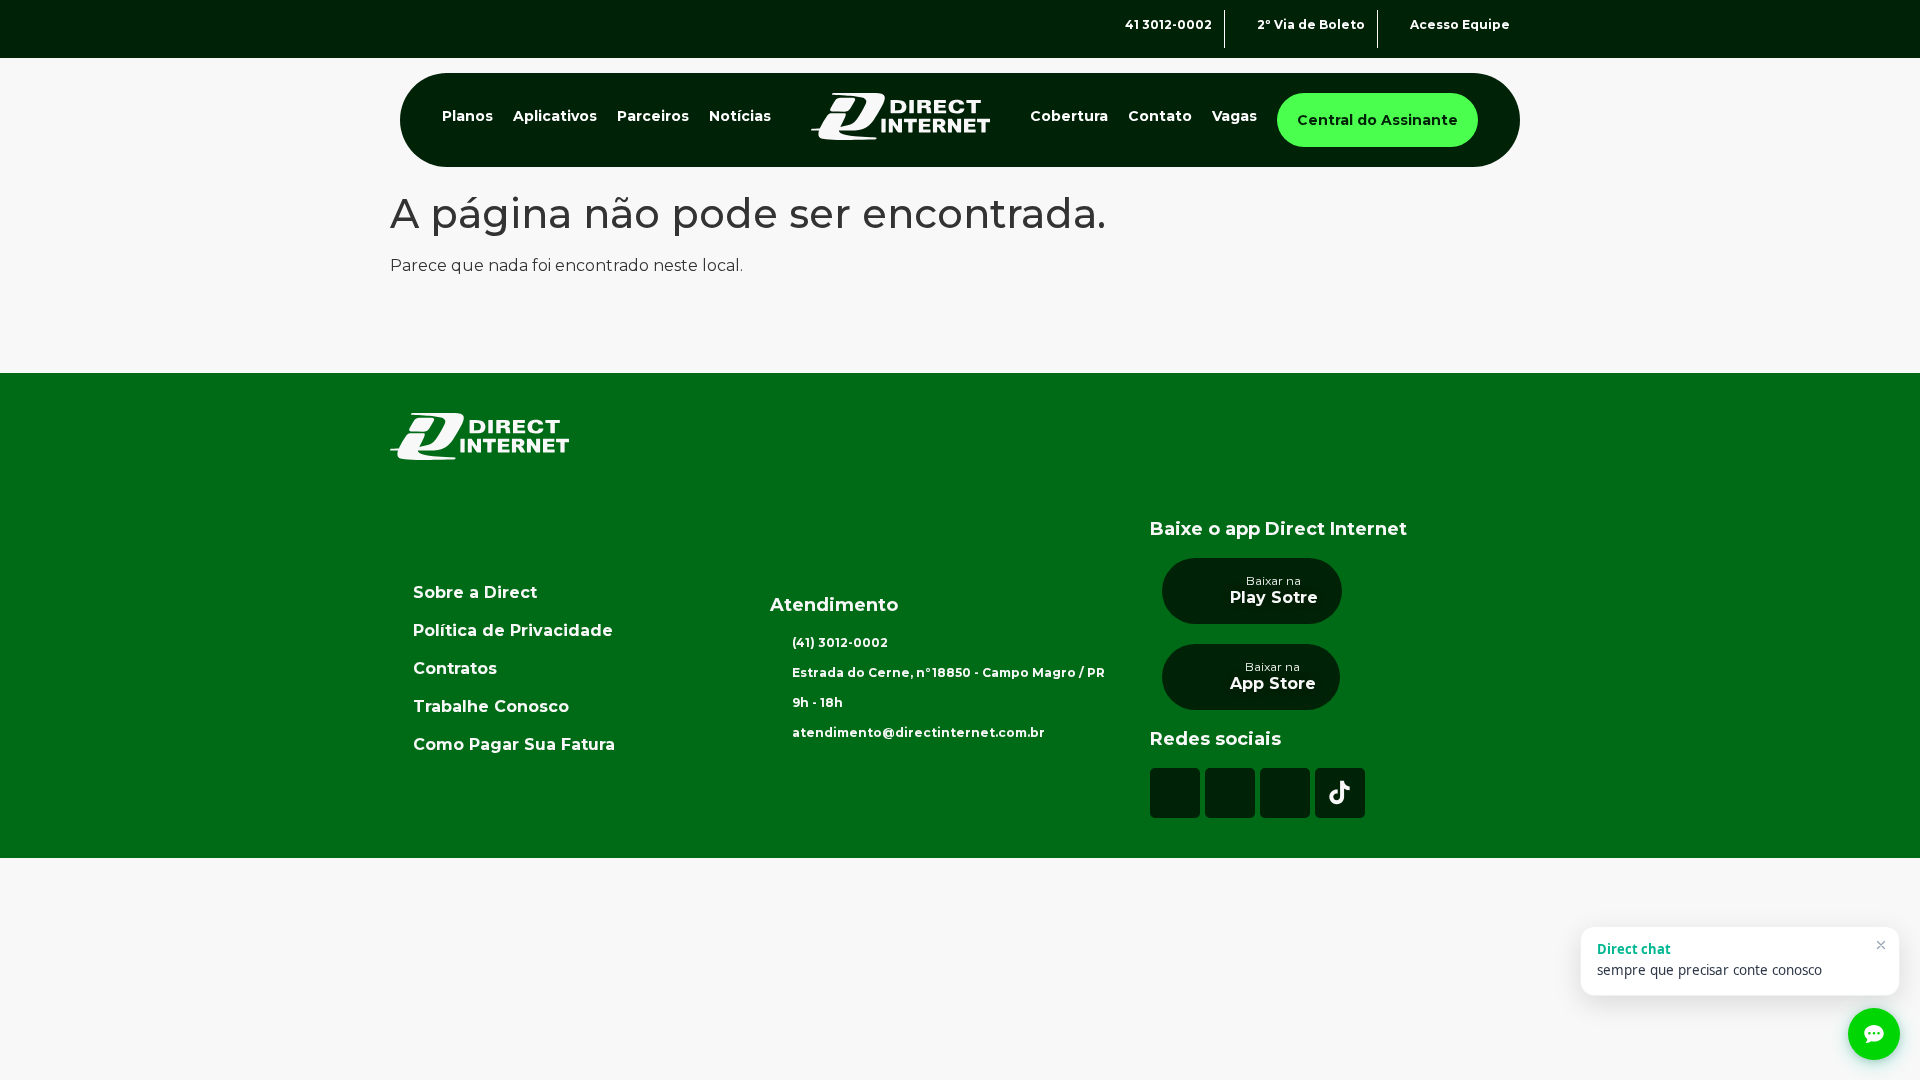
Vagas (1234, 116)
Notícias (740, 116)
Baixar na (1273, 580)
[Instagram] (1175, 793)
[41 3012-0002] (1112, 29)
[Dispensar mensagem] (1881, 945)
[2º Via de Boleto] (1244, 29)
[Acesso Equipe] (1397, 29)
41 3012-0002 (1168, 24)
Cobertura (1069, 116)
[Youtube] (1285, 793)
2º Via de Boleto (1311, 24)
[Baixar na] (1201, 585)
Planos (467, 116)
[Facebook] (1230, 793)
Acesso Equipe (1460, 24)
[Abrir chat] (1874, 1034)
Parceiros (653, 116)
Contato (1160, 116)
